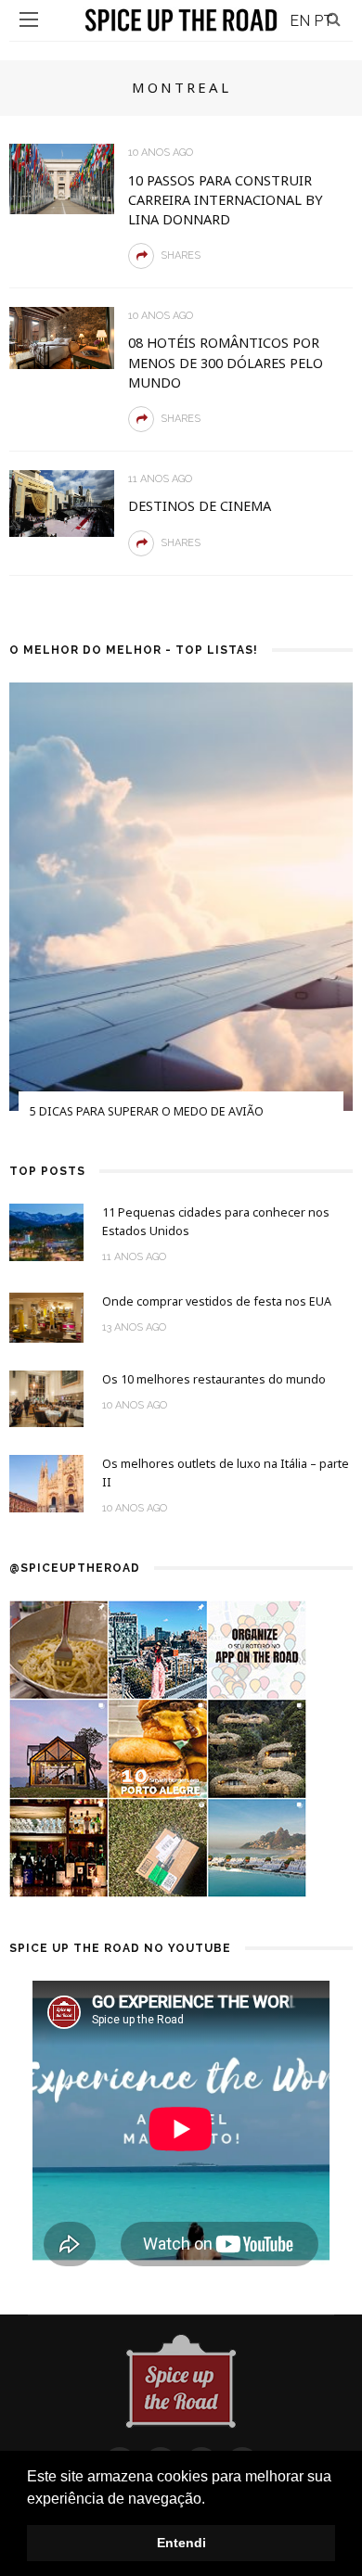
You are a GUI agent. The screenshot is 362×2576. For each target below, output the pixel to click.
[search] (334, 19)
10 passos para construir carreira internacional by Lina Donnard (226, 199)
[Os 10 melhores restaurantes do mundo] (46, 1398)
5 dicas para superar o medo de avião (147, 1111)
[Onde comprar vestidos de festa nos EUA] (46, 1316)
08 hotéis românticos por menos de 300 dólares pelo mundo (226, 362)
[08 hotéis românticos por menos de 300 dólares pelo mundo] (62, 337)
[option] (181, 913)
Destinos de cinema (200, 505)
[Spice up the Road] (181, 2380)
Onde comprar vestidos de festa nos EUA (217, 1301)
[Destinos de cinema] (62, 502)
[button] (212, 2500)
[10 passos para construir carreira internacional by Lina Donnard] (62, 178)
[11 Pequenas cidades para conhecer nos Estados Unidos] (46, 1231)
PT (323, 21)
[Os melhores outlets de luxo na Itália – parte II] (46, 1482)
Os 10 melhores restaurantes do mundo (214, 1379)
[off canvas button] (29, 19)
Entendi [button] (181, 2543)
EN (300, 21)
